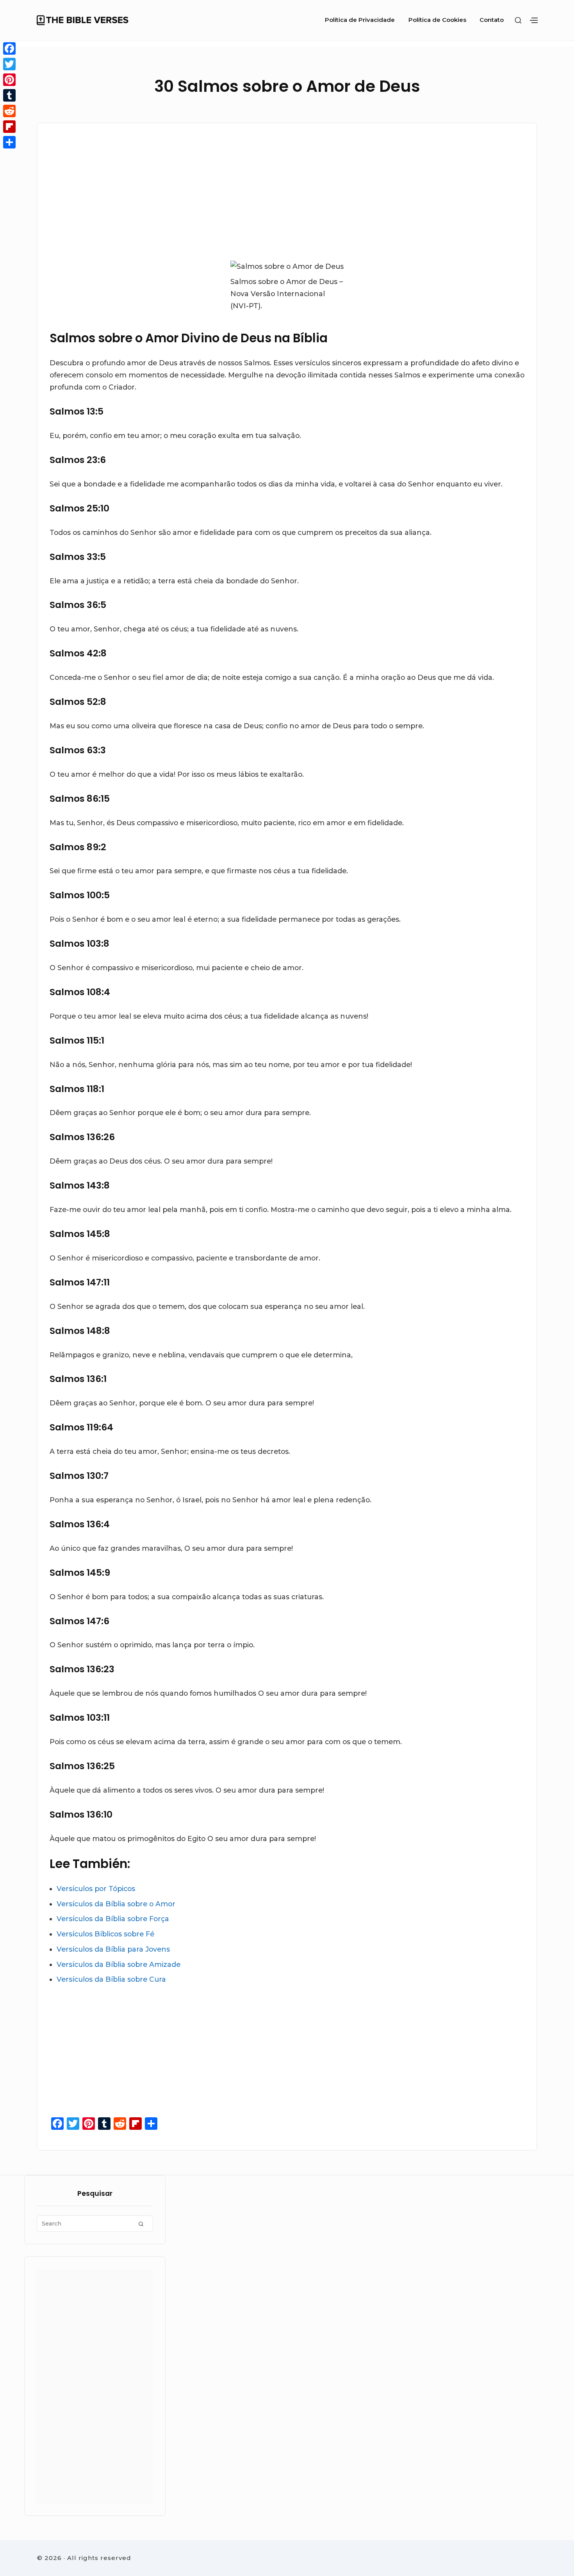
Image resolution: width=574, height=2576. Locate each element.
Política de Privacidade (360, 20)
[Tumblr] (9, 95)
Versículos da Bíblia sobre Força (113, 1919)
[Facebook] (9, 48)
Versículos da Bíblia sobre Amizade (119, 1964)
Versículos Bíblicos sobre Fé (105, 1934)
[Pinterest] (9, 80)
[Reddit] (9, 111)
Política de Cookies (437, 20)
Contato (492, 20)
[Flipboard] (9, 127)
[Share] (9, 142)
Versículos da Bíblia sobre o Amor (116, 1904)
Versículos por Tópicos (96, 1889)
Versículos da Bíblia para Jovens (113, 1949)
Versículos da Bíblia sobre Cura (111, 1979)
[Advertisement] (206, 190)
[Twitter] (9, 64)
